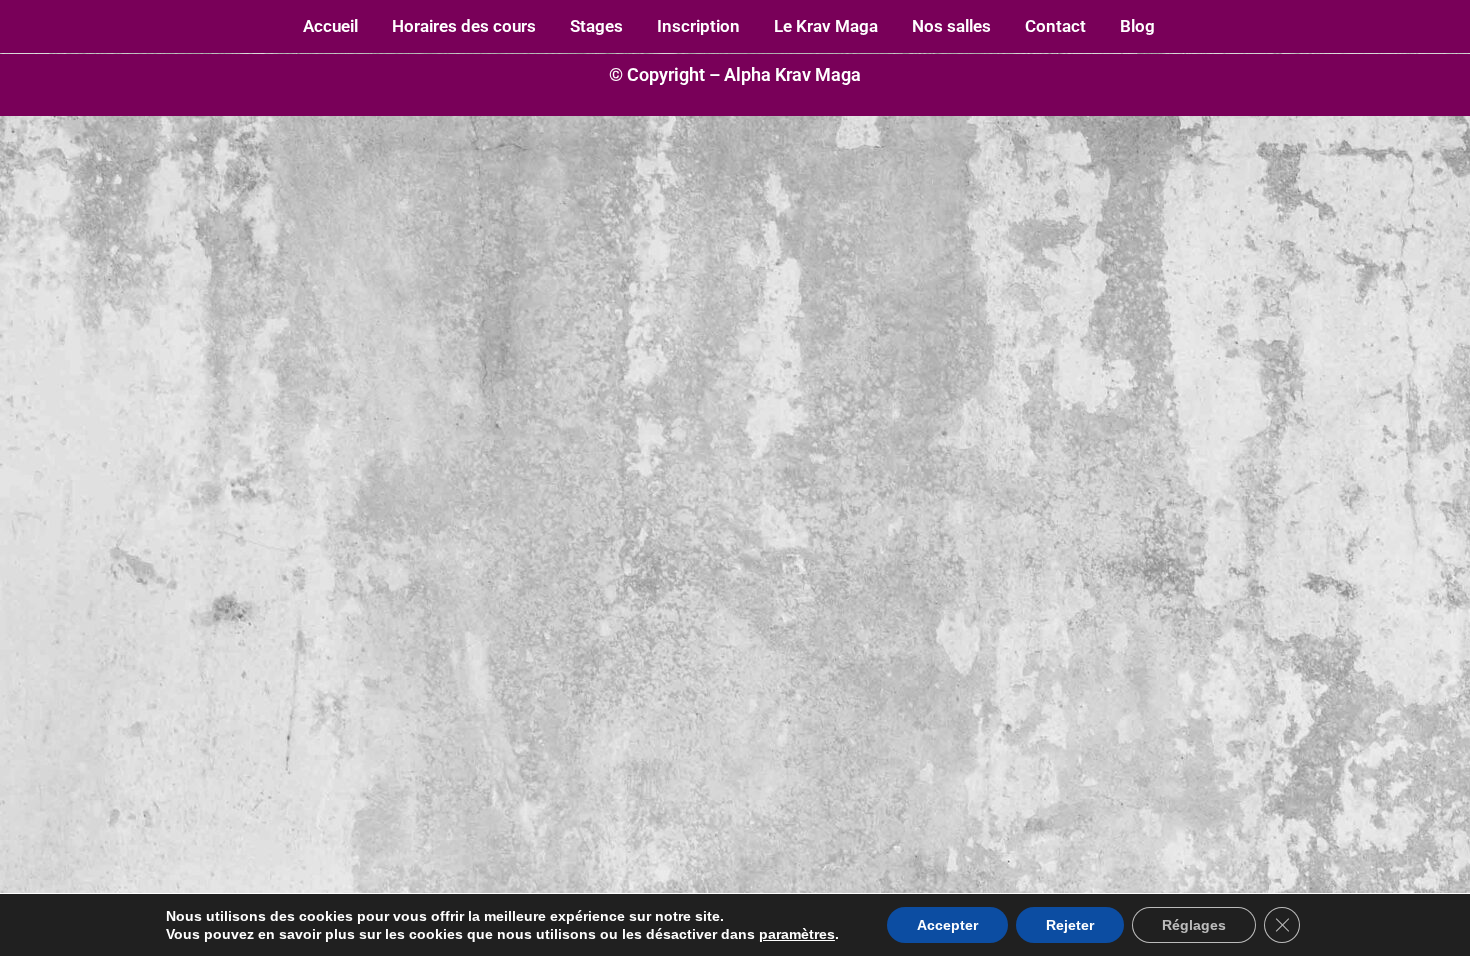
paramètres (797, 934)
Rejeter (1070, 925)
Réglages (1194, 925)
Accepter (947, 925)
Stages (596, 26)
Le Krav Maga (826, 26)
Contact (1055, 26)
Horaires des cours (464, 26)
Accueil (330, 26)
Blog (1137, 26)
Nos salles (951, 26)
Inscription (698, 26)
